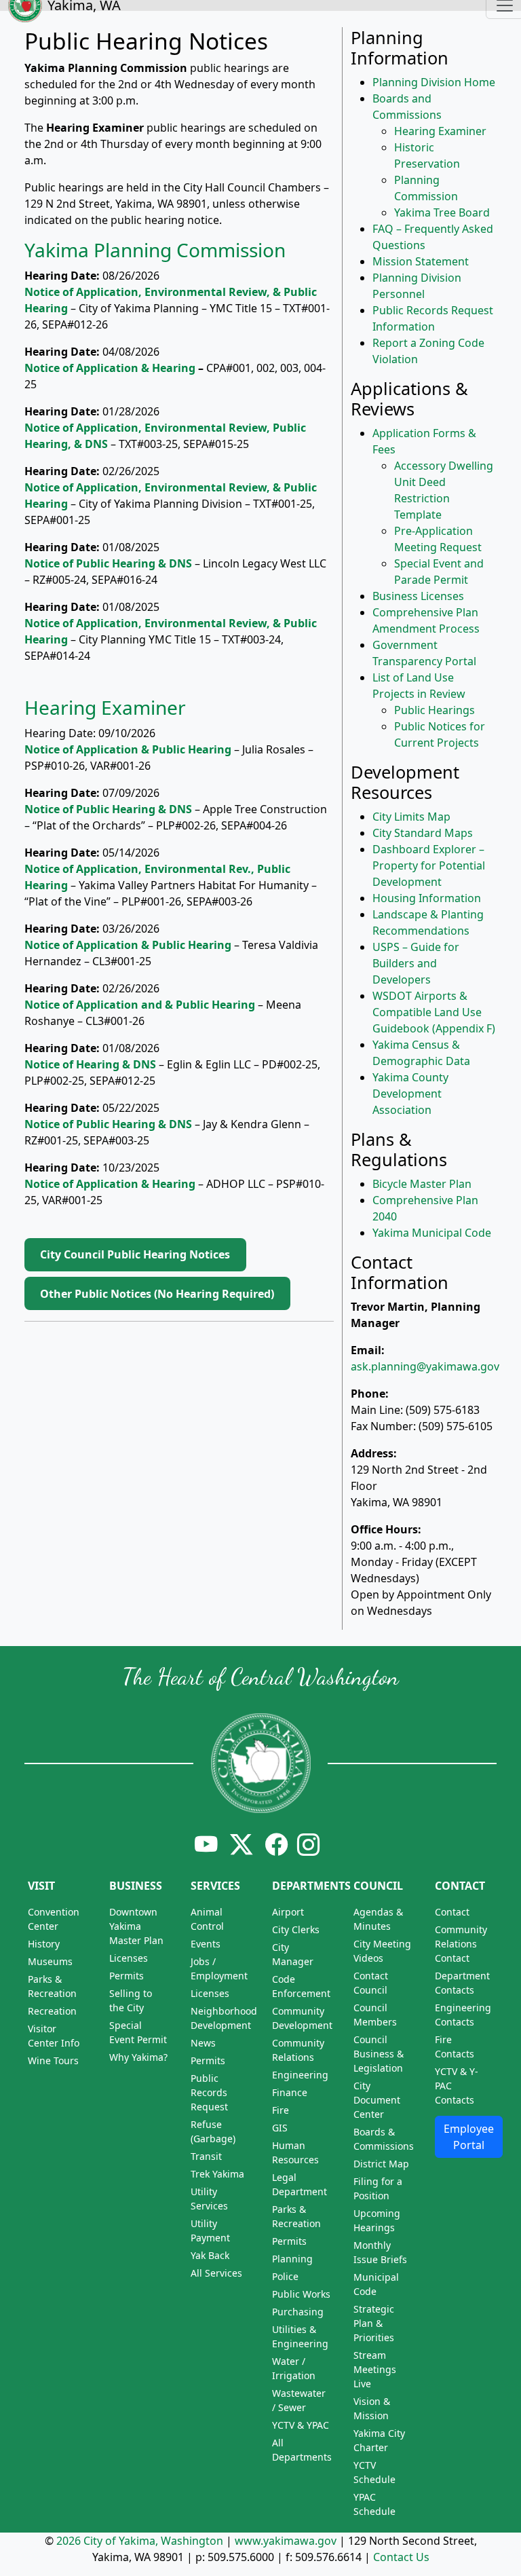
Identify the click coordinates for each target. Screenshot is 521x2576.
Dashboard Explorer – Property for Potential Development (429, 865)
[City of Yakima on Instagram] (307, 1844)
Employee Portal (469, 2137)
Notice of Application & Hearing (110, 368)
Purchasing (298, 2312)
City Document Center (377, 2100)
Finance (290, 2092)
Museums (50, 1961)
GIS (280, 2128)
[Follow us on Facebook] (277, 1844)
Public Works (301, 2294)
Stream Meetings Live (375, 2369)
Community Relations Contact (461, 1944)
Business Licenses (418, 596)
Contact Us (401, 2557)
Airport (288, 1912)
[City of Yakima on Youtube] (206, 1844)
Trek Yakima (217, 2174)
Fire (281, 2110)
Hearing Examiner (105, 707)
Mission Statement (421, 261)
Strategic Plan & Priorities (374, 2323)
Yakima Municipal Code (432, 1233)
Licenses (129, 1958)
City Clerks (296, 1929)
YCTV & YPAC (301, 2425)
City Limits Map (411, 817)
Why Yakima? (138, 2057)
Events (206, 1944)
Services (215, 1886)
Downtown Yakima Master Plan (136, 1926)
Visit (41, 1886)
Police (285, 2276)
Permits (127, 1976)
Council (378, 1886)
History (44, 1944)
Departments (311, 1886)
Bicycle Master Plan (422, 1184)
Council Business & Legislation (379, 2054)
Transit (206, 2156)
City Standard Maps (423, 833)
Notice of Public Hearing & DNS (108, 809)
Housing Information (427, 898)
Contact (460, 1886)
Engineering (300, 2075)
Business (136, 1886)
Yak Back (210, 2255)
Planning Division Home (434, 82)
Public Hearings (435, 710)
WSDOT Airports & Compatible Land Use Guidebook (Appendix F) (434, 1012)
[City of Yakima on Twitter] (242, 1844)
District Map (381, 2164)
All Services (216, 2273)
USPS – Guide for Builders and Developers (416, 963)
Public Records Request (209, 2092)
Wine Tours (53, 2060)
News (203, 2043)
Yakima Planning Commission (155, 250)
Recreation (52, 2011)
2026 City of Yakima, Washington (140, 2541)
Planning (292, 2259)
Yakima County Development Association (410, 1094)
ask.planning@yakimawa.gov (425, 1366)
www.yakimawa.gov (286, 2541)
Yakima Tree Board (442, 212)
